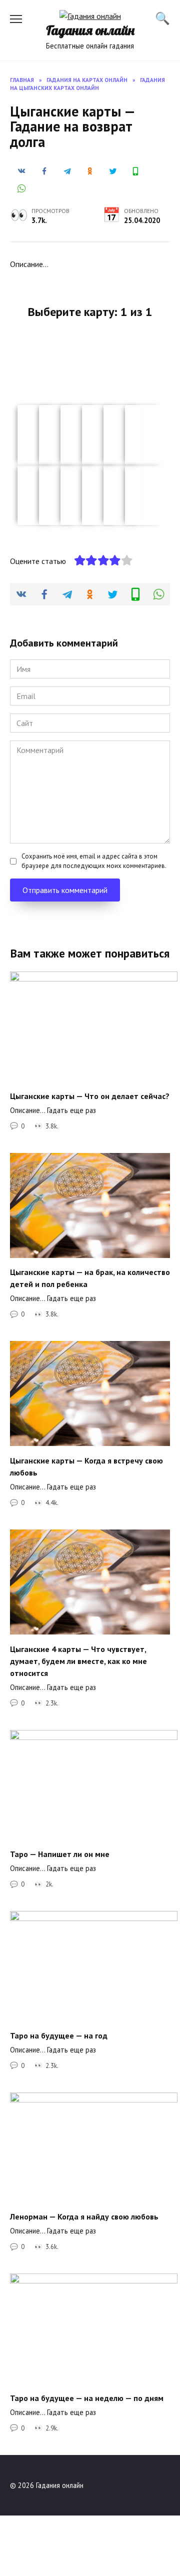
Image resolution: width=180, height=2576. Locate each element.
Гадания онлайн (90, 30)
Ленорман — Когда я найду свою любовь (84, 2216)
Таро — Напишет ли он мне (60, 1854)
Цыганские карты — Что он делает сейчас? (90, 1095)
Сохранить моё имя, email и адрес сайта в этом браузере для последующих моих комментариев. (94, 861)
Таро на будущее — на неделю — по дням (87, 2397)
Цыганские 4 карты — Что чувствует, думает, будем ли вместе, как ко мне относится (78, 1660)
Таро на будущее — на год (59, 2035)
